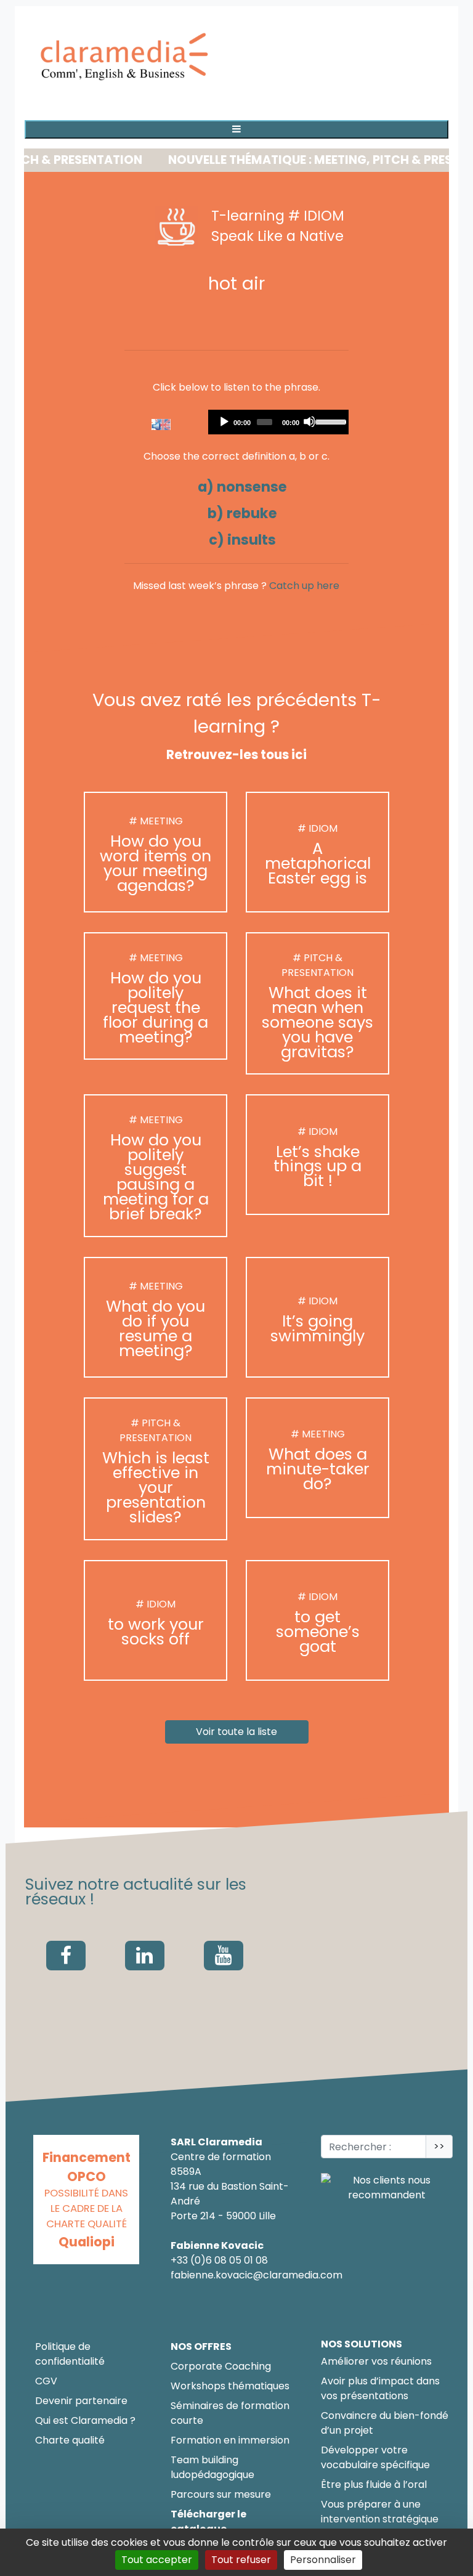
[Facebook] (66, 1956)
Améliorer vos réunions (376, 2361)
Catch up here (304, 586)
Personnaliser (323, 2560)
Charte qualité (70, 2440)
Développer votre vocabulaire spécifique (375, 2457)
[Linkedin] (145, 1956)
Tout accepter (157, 2560)
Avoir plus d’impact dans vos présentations (380, 2388)
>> (439, 2146)
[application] (279, 422)
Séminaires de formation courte (230, 2413)
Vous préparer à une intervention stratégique (380, 2512)
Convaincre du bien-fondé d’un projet (385, 2423)
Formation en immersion (230, 2440)
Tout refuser (241, 2560)
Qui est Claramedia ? (85, 2420)
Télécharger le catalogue (208, 2521)
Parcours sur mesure (221, 2494)
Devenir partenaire (81, 2401)
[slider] (329, 421)
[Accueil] (126, 58)
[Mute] (309, 421)
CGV (46, 2381)
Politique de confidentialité (70, 2354)
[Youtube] (224, 1956)
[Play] (224, 421)
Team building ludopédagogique (212, 2467)
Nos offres (201, 2346)
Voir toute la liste (236, 1732)
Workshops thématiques (230, 2386)
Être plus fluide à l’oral (374, 2485)
